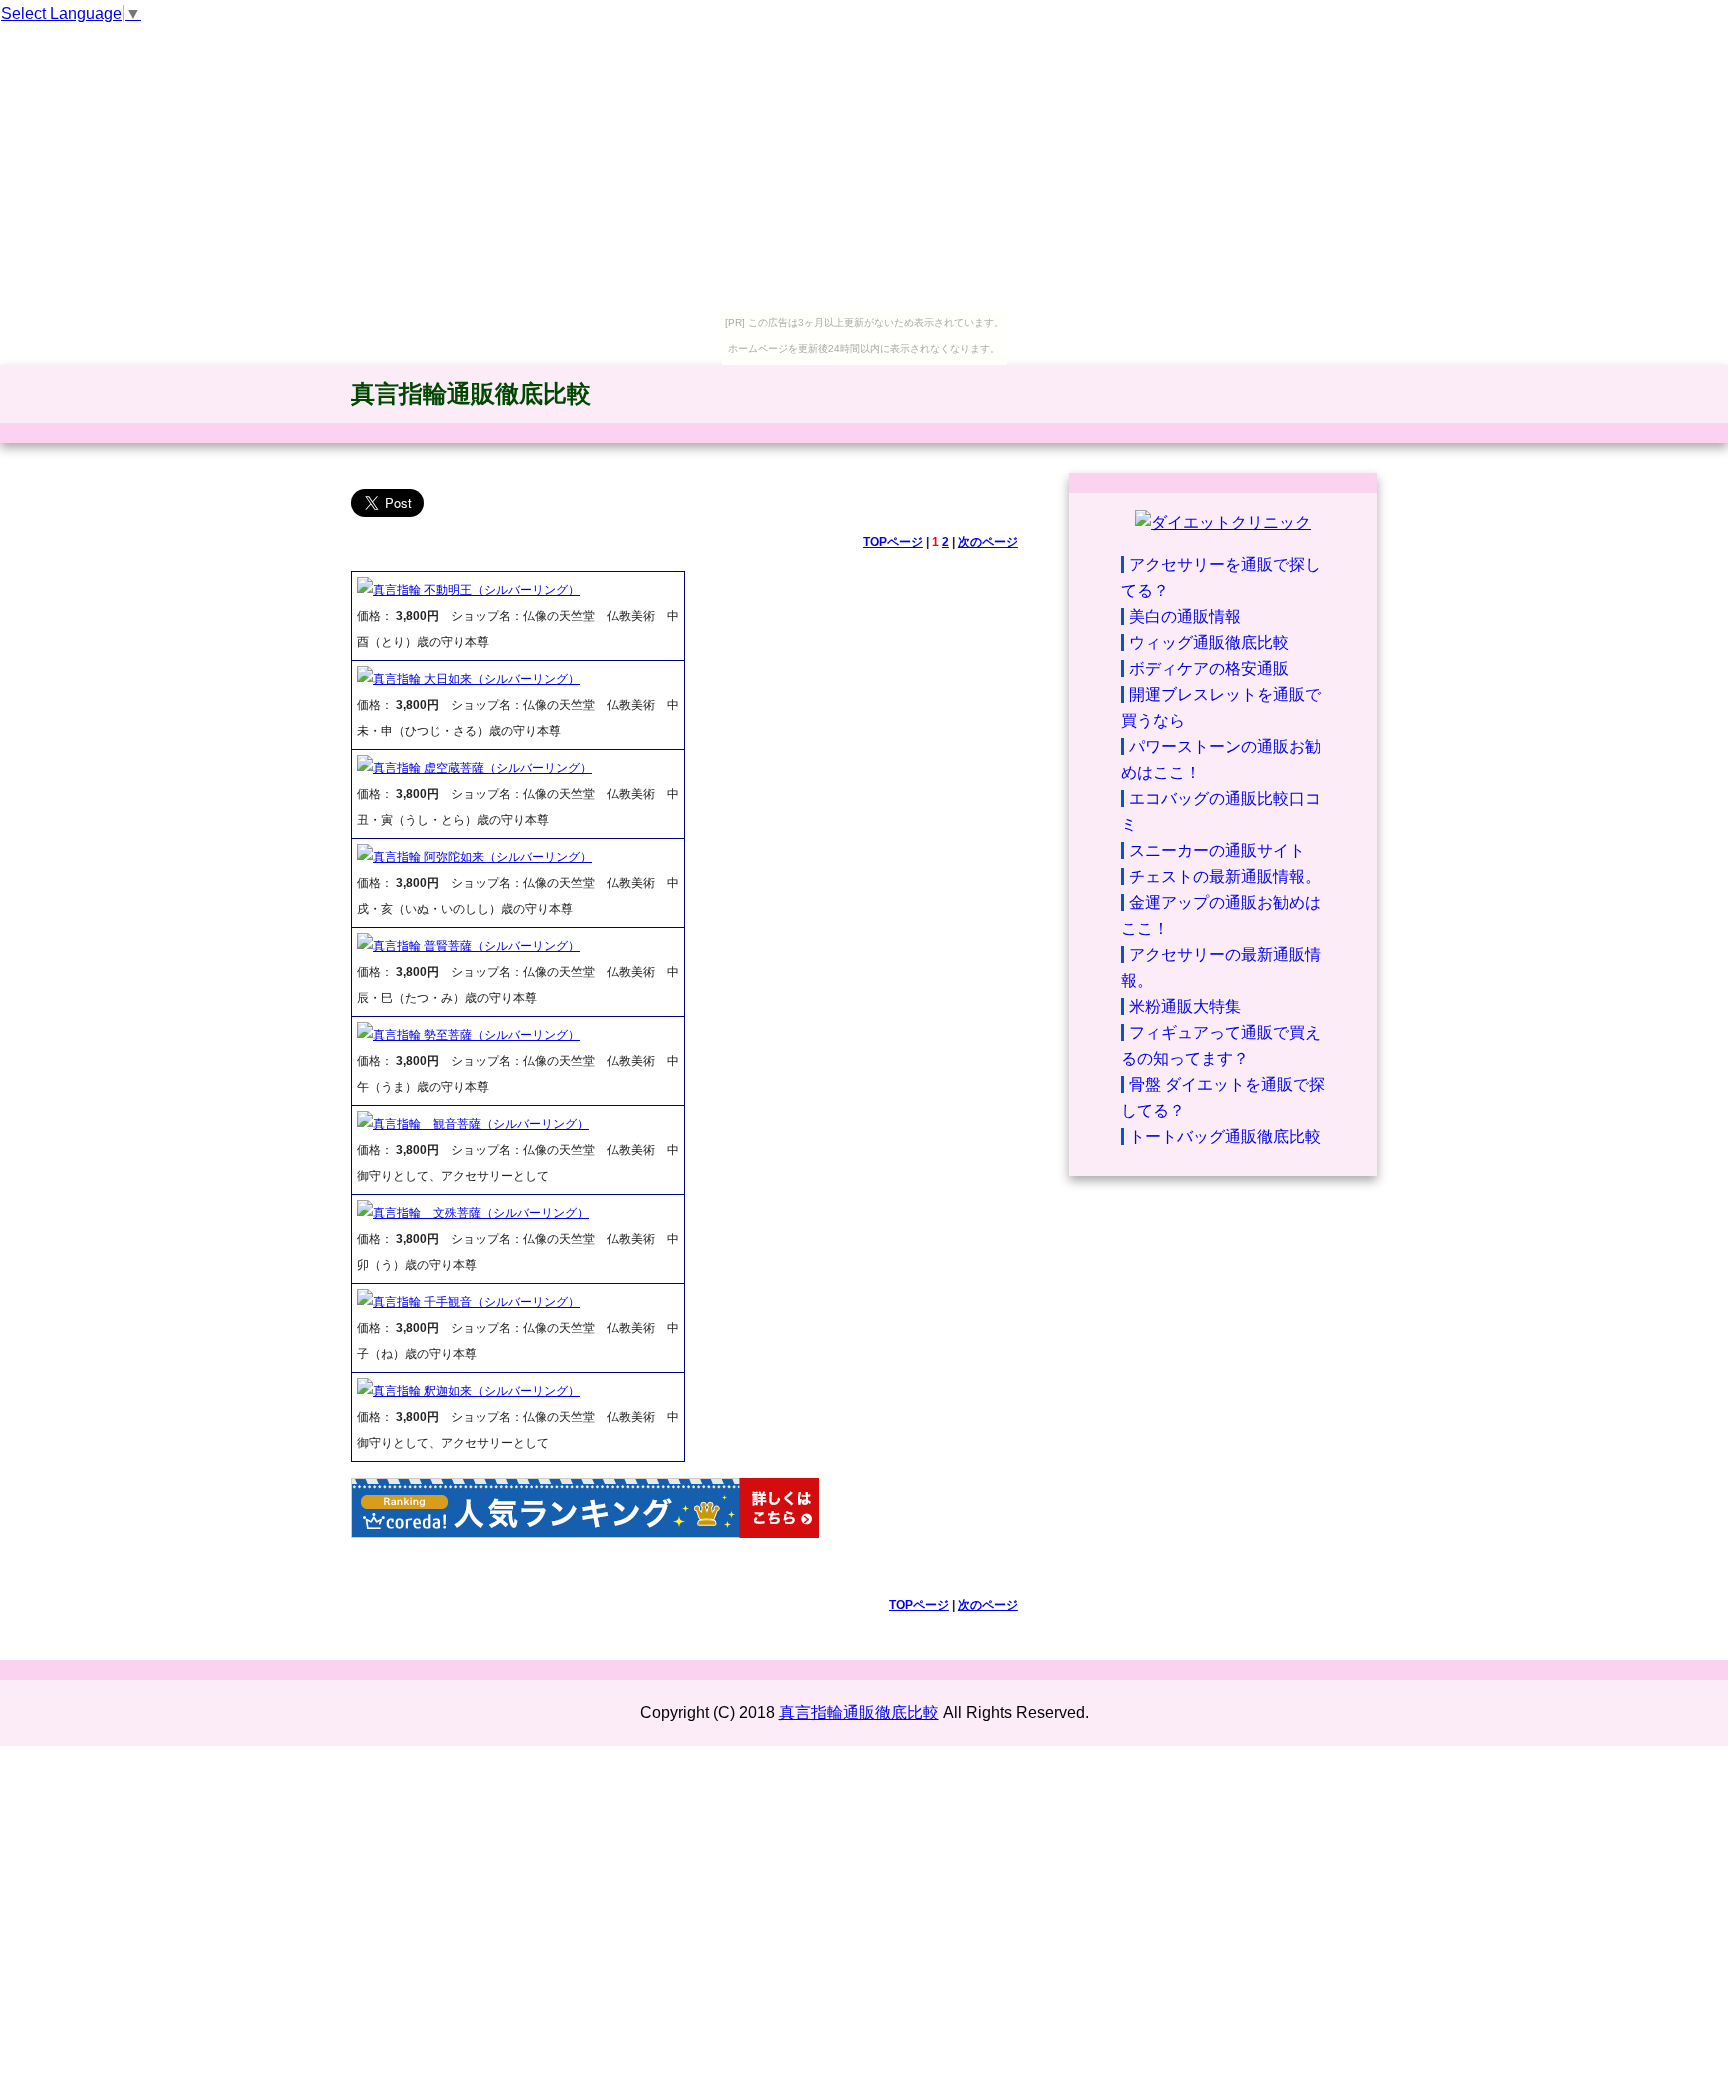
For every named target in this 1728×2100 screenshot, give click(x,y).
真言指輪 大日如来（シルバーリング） (476, 679)
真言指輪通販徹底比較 (471, 393)
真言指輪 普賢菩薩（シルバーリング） (476, 946)
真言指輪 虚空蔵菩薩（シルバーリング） (482, 768)
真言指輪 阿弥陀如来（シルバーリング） (482, 857)
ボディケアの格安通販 (1209, 668)
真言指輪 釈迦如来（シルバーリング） (476, 1391)
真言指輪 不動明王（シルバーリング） (476, 590)
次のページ (988, 542)
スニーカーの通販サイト (1217, 850)
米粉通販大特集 (1185, 1006)
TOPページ (893, 542)
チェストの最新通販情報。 (1225, 876)
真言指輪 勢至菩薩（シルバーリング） (476, 1035)
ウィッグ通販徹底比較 (1209, 642)
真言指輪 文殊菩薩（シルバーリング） (481, 1213)
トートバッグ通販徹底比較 (1225, 1136)
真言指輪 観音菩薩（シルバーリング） (481, 1124)
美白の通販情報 (1185, 616)
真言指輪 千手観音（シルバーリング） (476, 1302)
